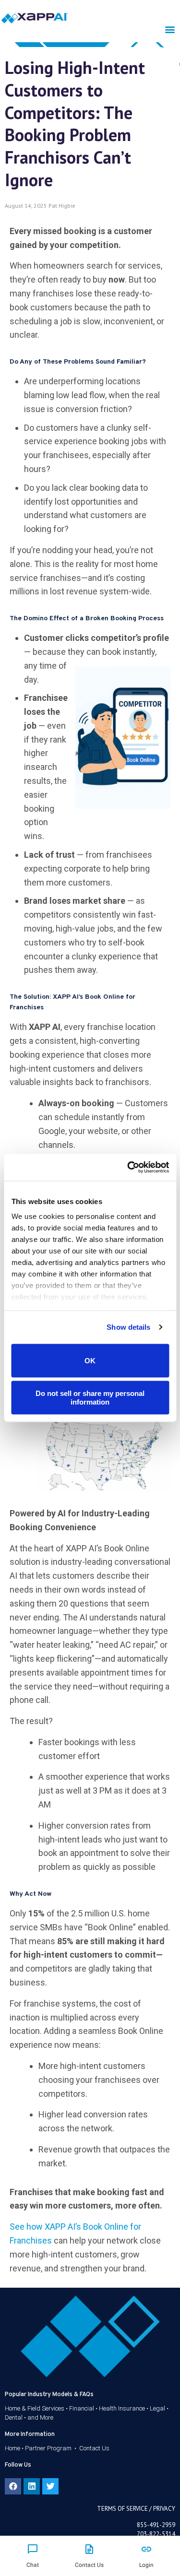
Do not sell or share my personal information (90, 1398)
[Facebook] (13, 2486)
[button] (170, 29)
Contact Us (94, 2448)
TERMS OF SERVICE (122, 2509)
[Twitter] (50, 2486)
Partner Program (48, 2448)
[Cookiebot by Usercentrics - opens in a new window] (128, 1168)
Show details (128, 1327)
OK (90, 1360)
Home (12, 2448)
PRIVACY (164, 2509)
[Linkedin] (32, 2486)
